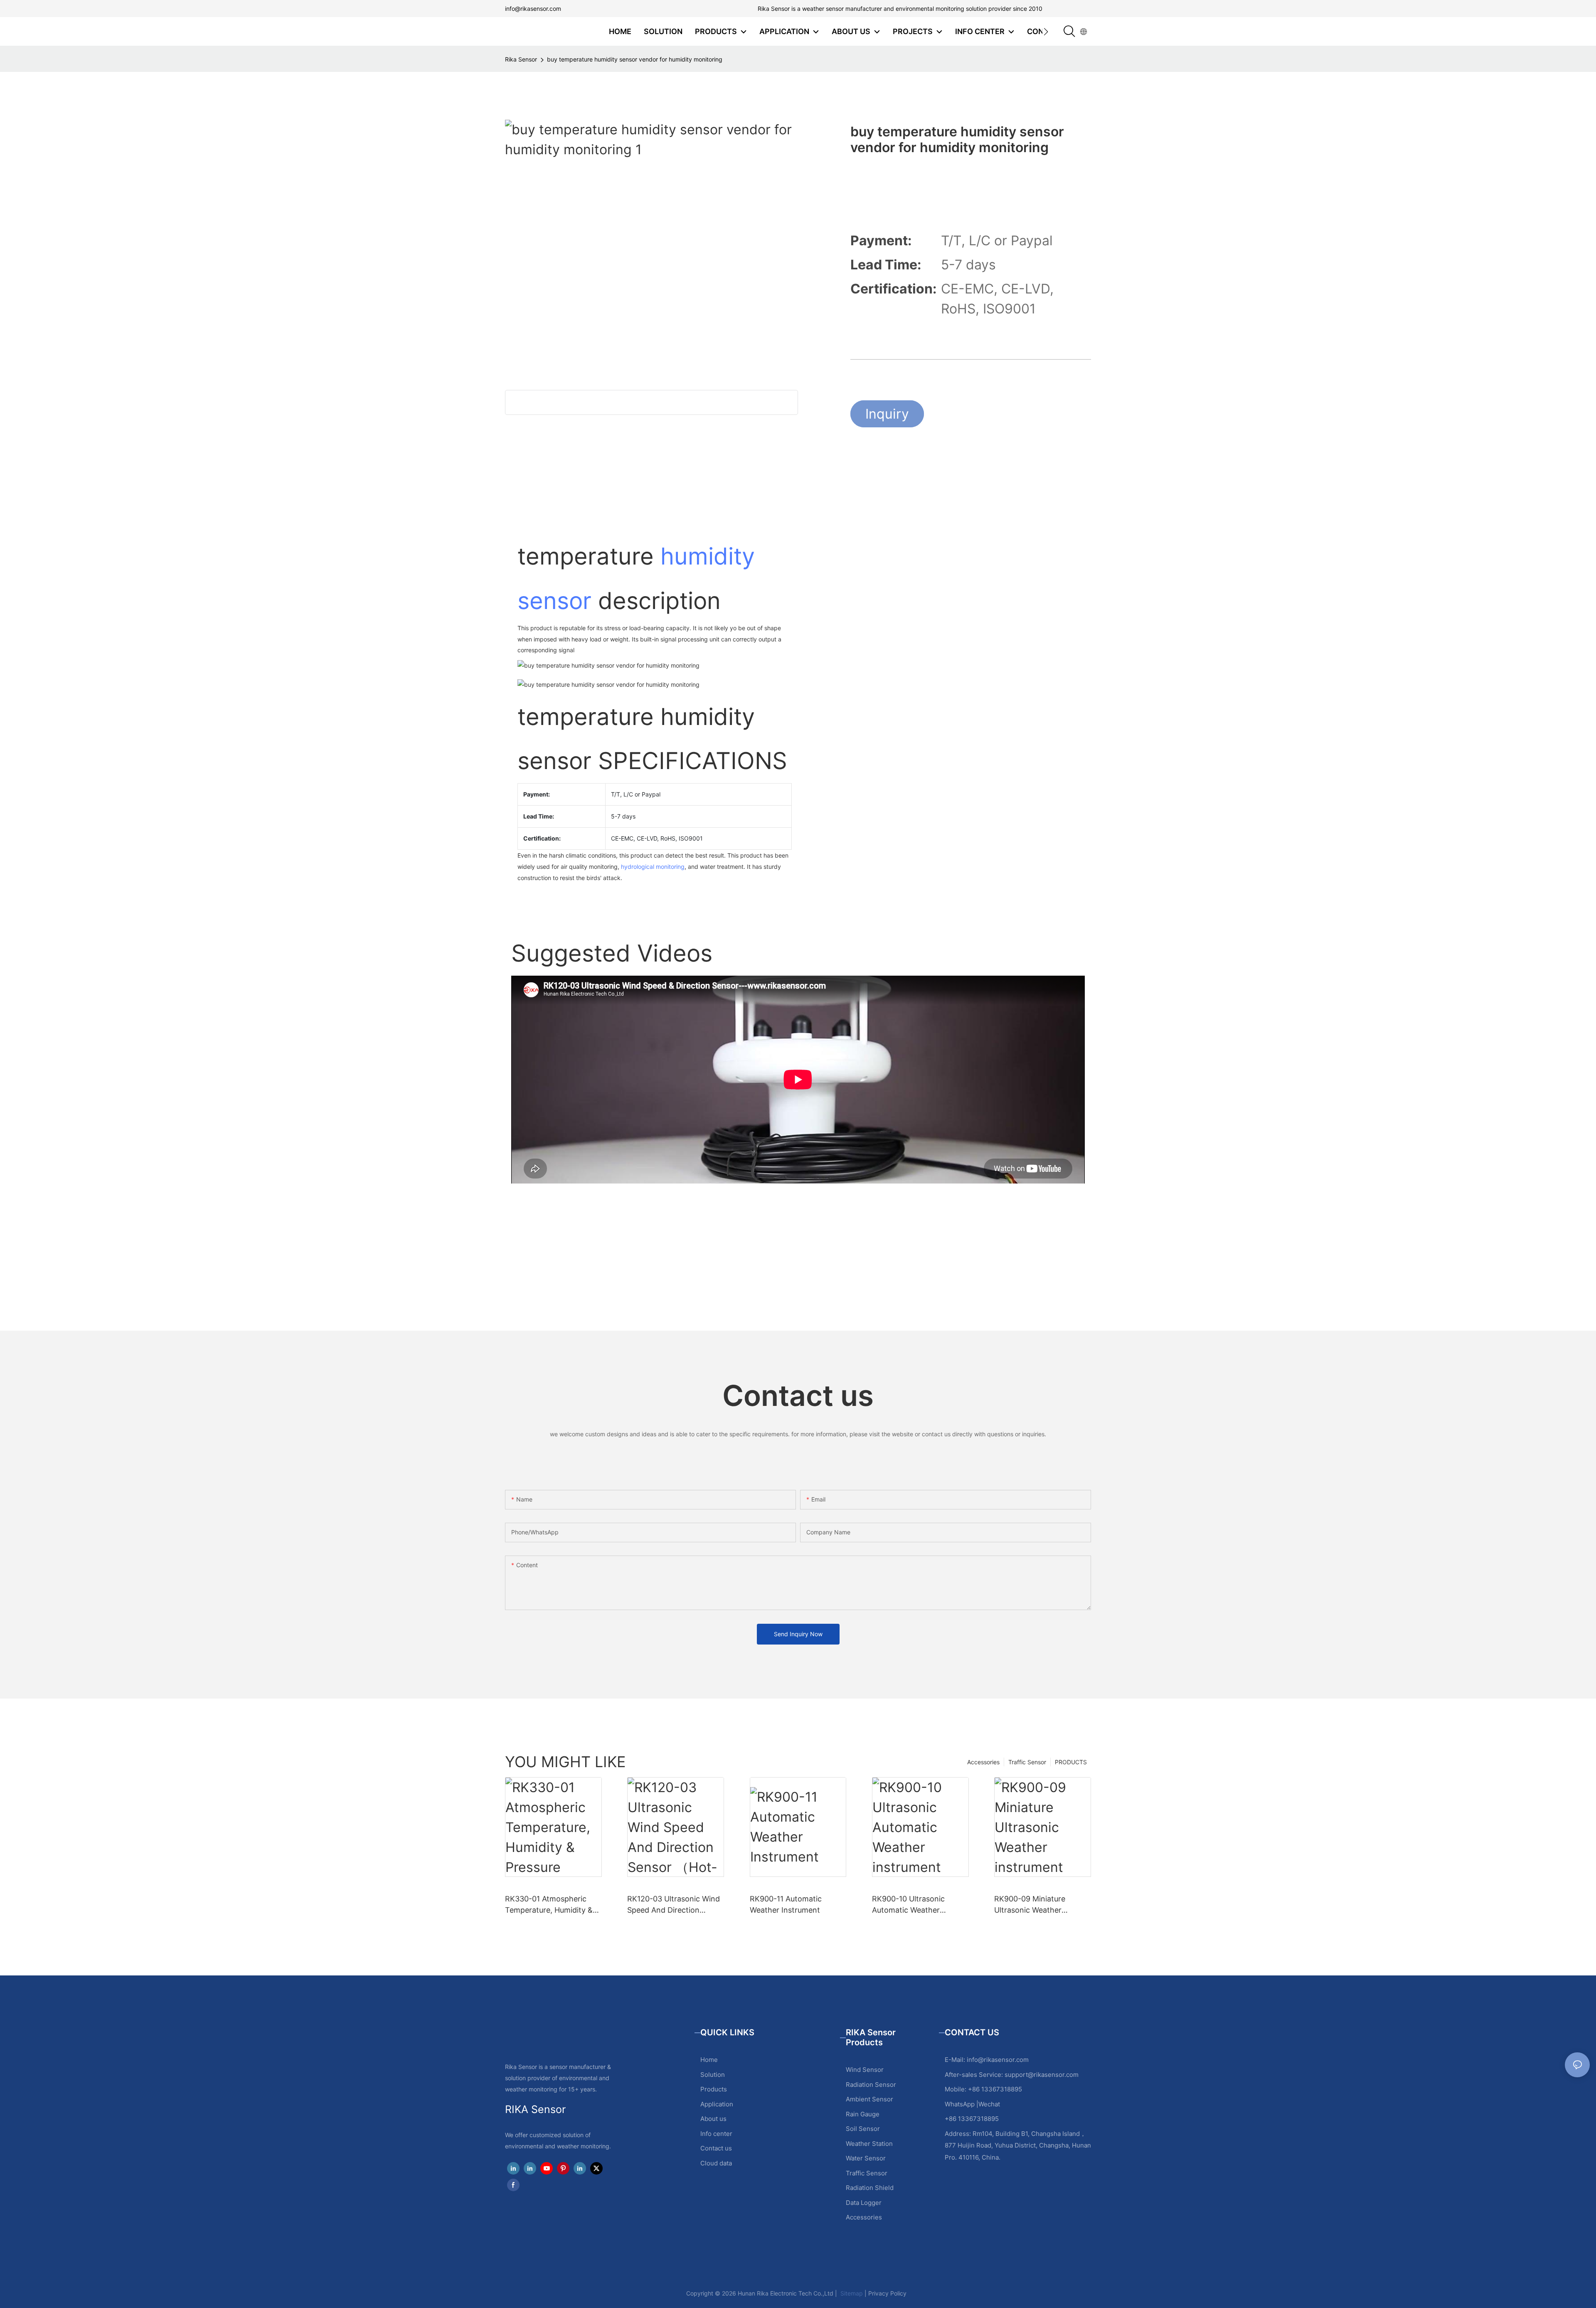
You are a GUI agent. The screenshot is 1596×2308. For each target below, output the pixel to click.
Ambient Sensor (869, 2099)
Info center (716, 2134)
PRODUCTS (1071, 1762)
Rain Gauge (863, 2114)
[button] (1046, 32)
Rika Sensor (521, 59)
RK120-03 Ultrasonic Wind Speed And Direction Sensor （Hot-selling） (674, 1905)
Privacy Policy (887, 2293)
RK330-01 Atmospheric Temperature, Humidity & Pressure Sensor (549, 1905)
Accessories (983, 1762)
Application (717, 2104)
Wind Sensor (865, 2070)
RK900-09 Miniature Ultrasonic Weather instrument (1030, 1905)
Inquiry (887, 414)
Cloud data (716, 2163)
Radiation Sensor (871, 2085)
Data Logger (864, 2203)
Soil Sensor (863, 2129)
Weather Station (869, 2144)
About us (713, 2119)
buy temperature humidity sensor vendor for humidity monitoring (635, 59)
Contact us (716, 2148)
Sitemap (851, 2293)
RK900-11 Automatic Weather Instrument (786, 1904)
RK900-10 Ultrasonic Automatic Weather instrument (908, 1905)
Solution (713, 2075)
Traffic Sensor (1027, 1762)
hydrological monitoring (653, 867)
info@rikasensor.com (533, 9)
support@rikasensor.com (1042, 2075)
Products (714, 2089)
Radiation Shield (870, 2188)
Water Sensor (866, 2158)
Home (709, 2060)
